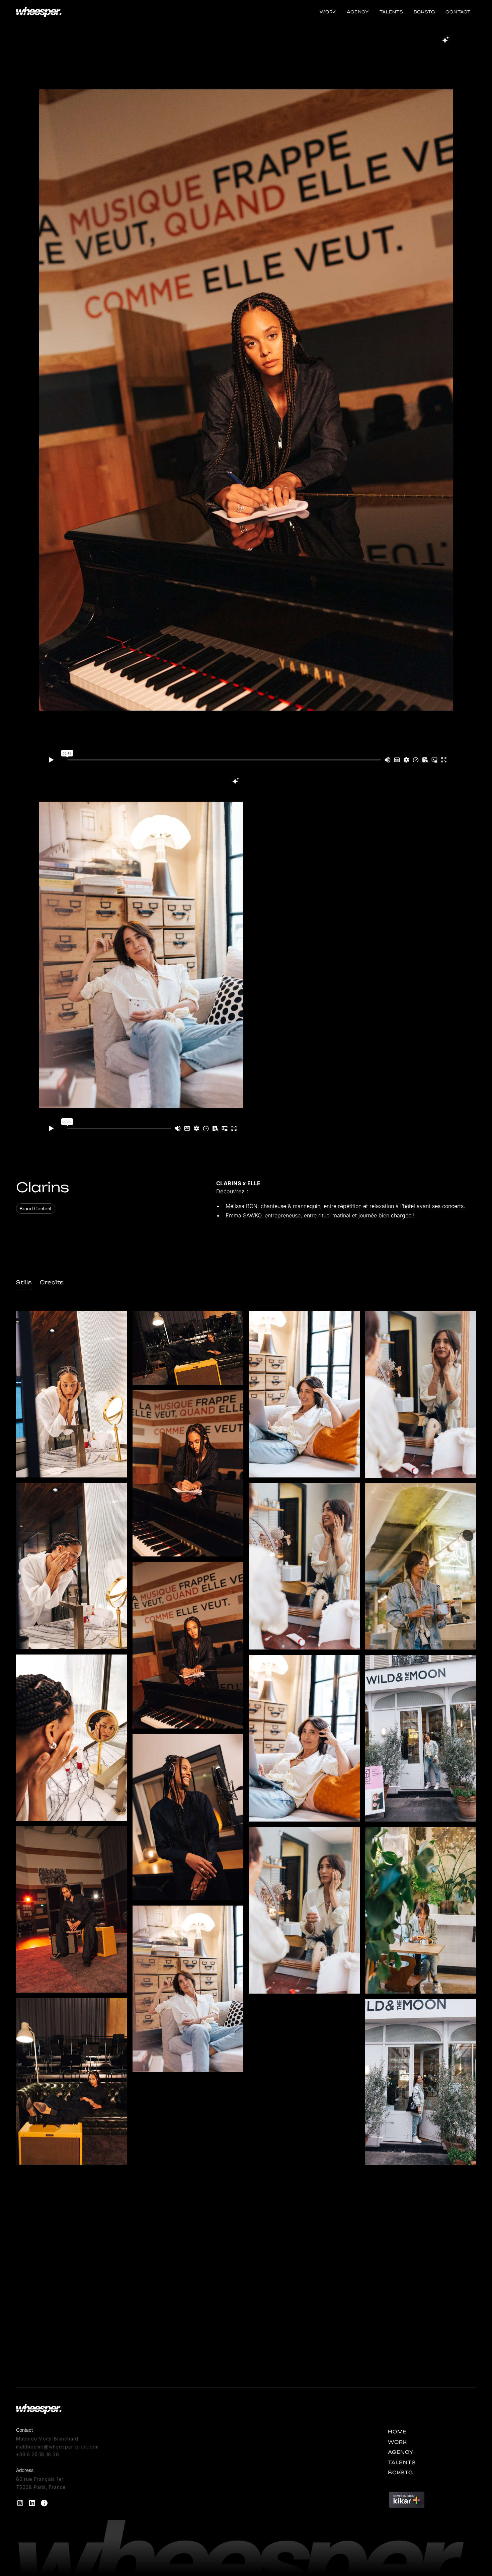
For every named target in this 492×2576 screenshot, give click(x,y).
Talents (391, 12)
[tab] (24, 1282)
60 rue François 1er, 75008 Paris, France (41, 2483)
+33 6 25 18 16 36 (38, 2454)
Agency (358, 12)
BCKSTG (400, 2472)
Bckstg (424, 12)
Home (397, 2432)
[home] (39, 12)
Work (328, 12)
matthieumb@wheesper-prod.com (57, 2447)
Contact (458, 12)
